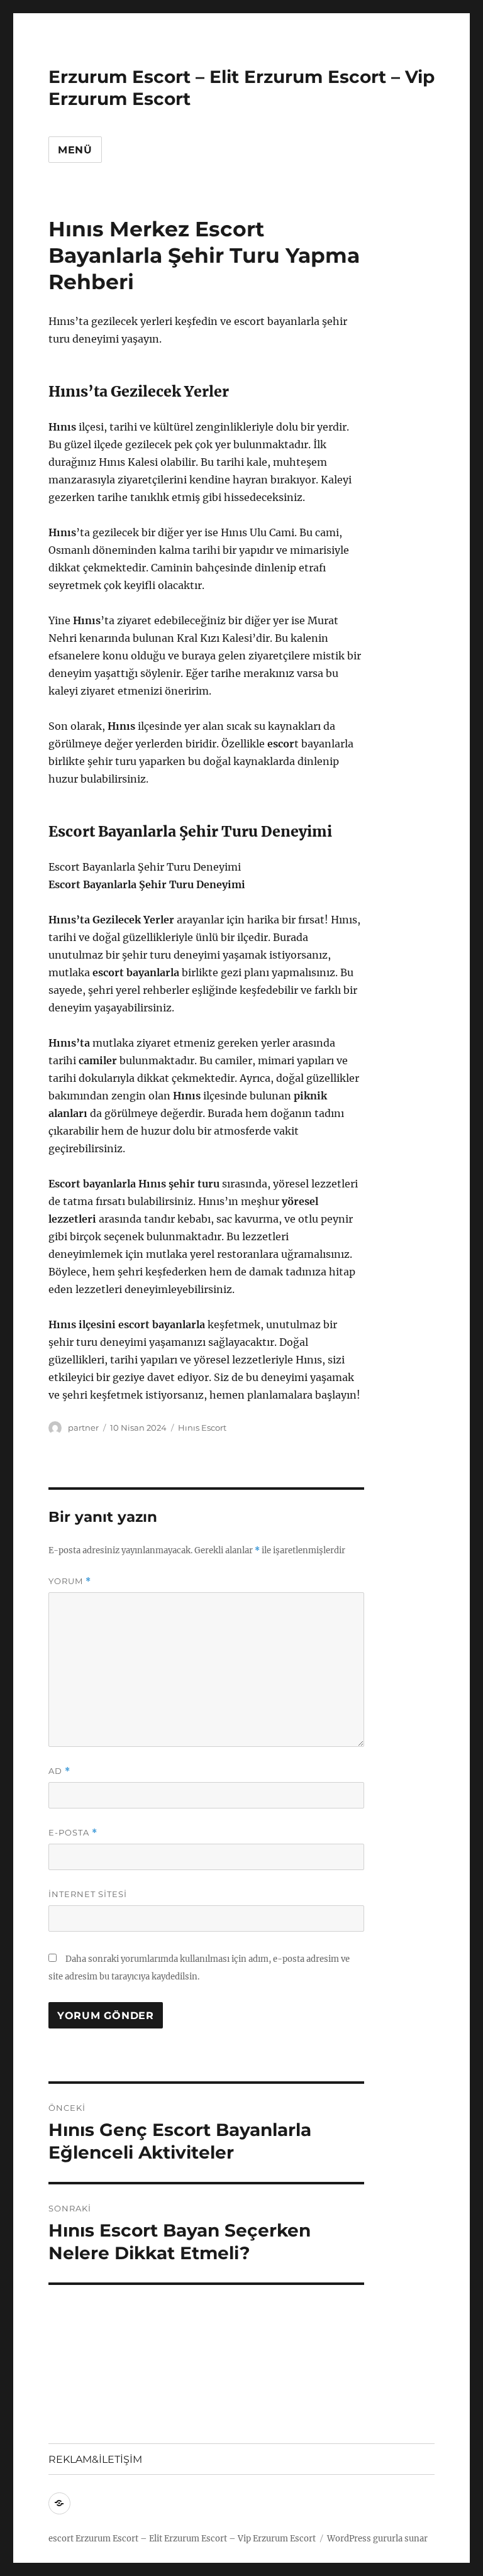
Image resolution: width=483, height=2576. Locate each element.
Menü (75, 150)
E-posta (73, 1833)
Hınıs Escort (202, 1428)
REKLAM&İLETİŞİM (95, 2459)
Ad (59, 1771)
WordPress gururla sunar (377, 2539)
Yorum (70, 1581)
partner (83, 1428)
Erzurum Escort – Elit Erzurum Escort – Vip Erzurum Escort (196, 2539)
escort (61, 2539)
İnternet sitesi (88, 1894)
